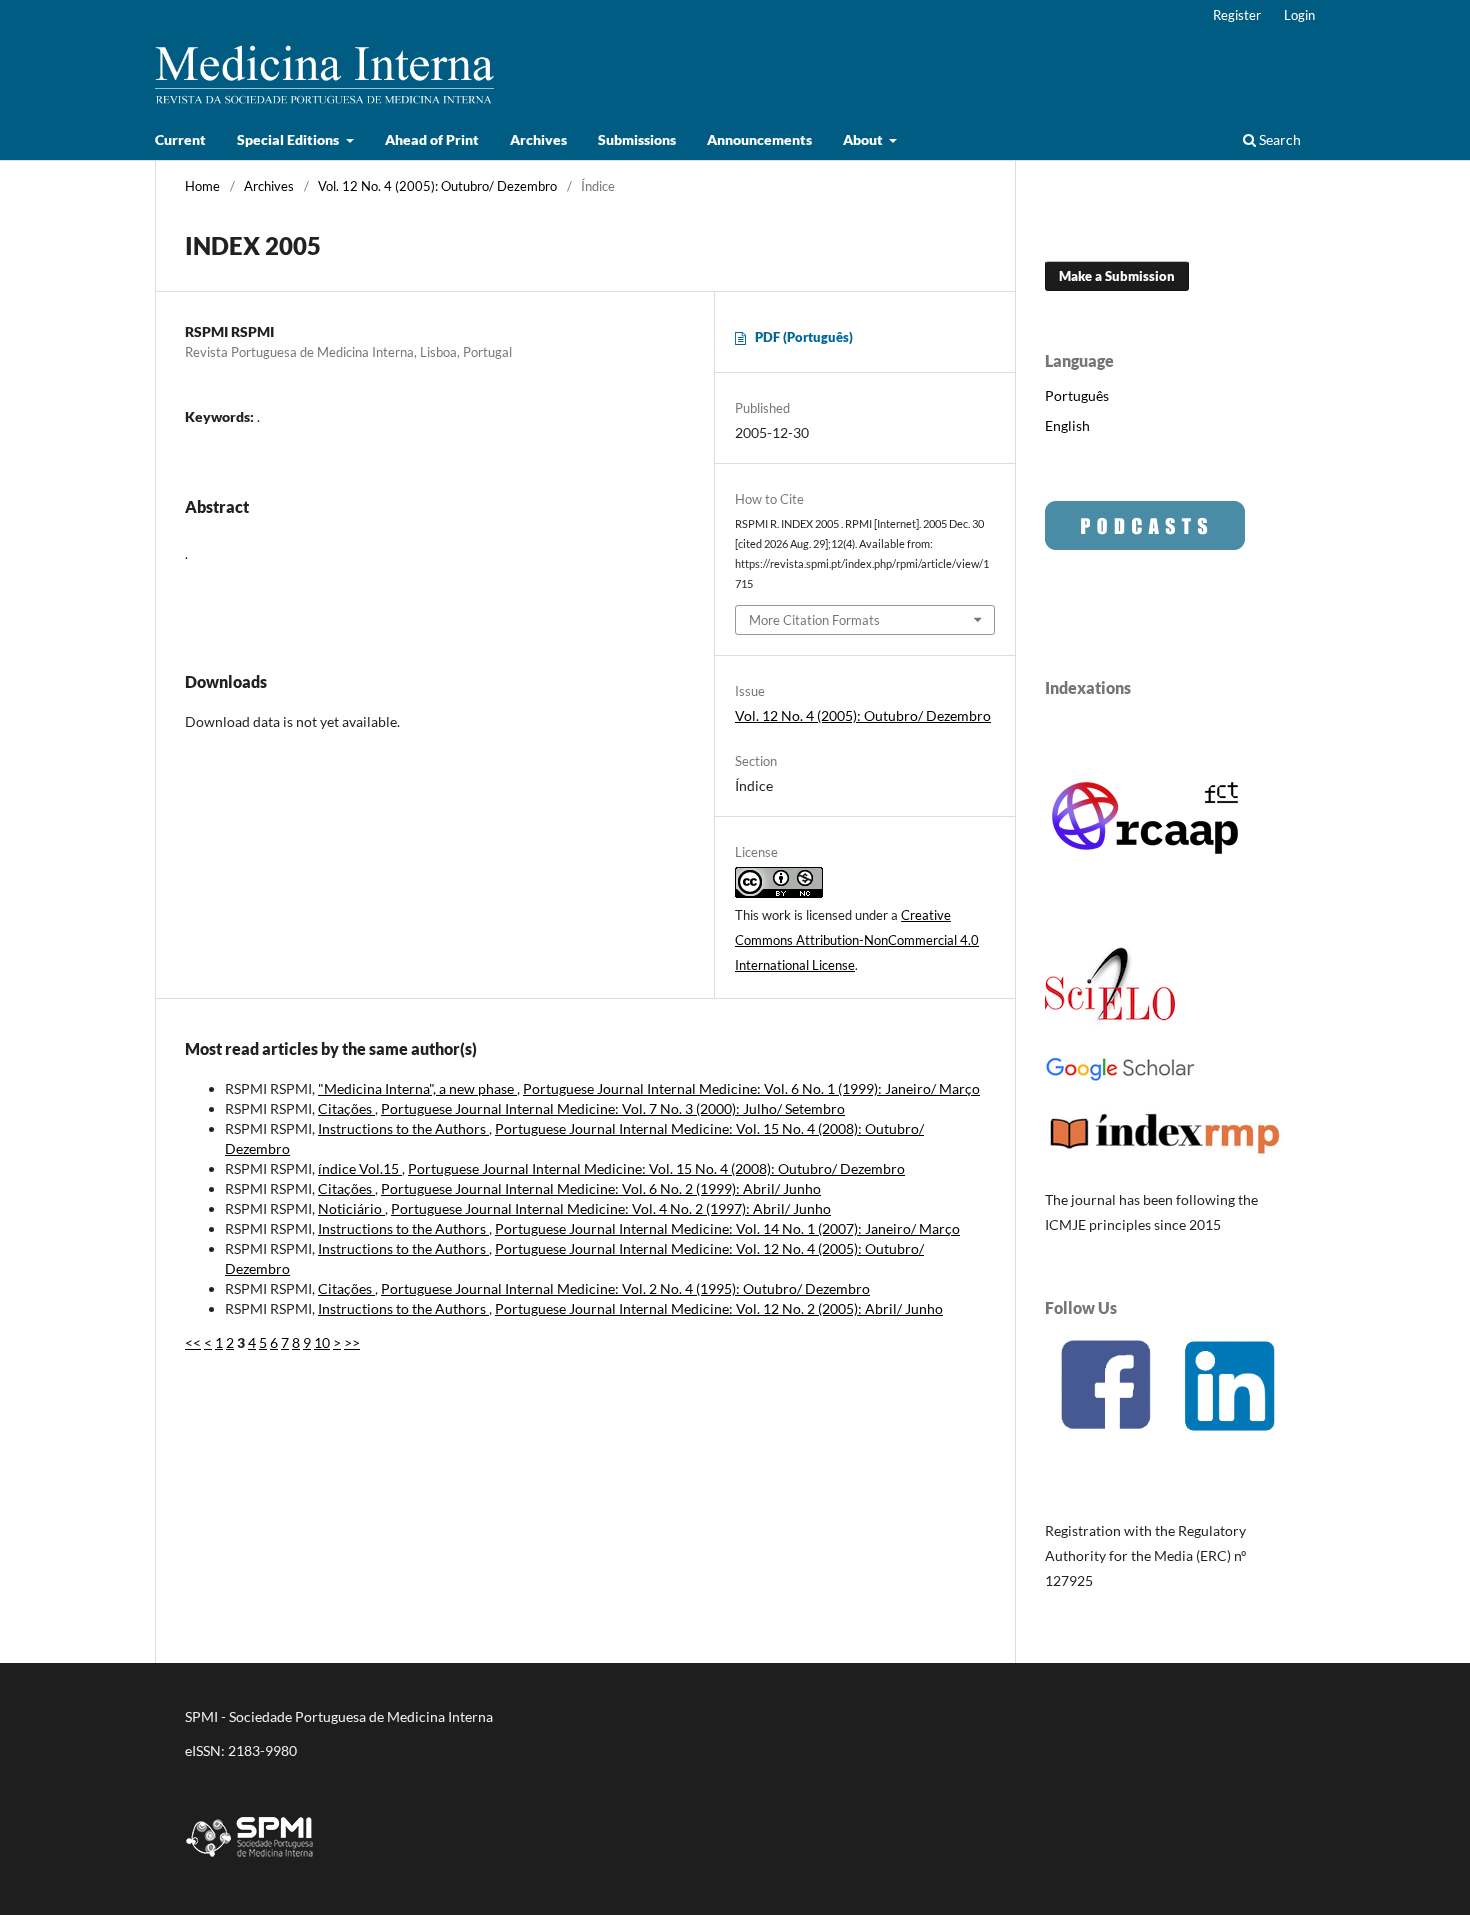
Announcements (759, 139)
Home (202, 186)
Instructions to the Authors (403, 1128)
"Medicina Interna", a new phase (417, 1088)
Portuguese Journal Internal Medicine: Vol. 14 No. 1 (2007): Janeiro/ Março (727, 1228)
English (1067, 425)
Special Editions (289, 139)
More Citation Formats (814, 620)
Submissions (637, 139)
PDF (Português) (804, 337)
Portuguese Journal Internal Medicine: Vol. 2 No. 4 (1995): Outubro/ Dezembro (625, 1288)
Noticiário (351, 1208)
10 (322, 1342)
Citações (346, 1108)
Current (180, 139)
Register (1237, 15)
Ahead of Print (432, 139)
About (864, 139)
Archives (538, 139)
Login (1299, 15)
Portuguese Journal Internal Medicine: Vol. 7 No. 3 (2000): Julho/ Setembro (613, 1108)
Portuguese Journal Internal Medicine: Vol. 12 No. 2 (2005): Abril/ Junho (719, 1308)
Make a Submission (1117, 276)
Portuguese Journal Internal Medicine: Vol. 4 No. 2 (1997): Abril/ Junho (611, 1208)
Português (1077, 395)
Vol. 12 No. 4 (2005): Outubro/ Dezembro (437, 186)
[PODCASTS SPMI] (1145, 544)
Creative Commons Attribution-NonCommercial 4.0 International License (857, 940)
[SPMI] (250, 1860)
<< (193, 1342)
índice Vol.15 (360, 1168)
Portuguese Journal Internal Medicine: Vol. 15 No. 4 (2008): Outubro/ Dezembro (656, 1168)
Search (1278, 139)
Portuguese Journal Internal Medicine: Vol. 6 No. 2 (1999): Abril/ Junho (601, 1188)
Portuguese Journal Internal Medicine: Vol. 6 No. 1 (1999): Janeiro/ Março (751, 1088)
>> (352, 1342)
